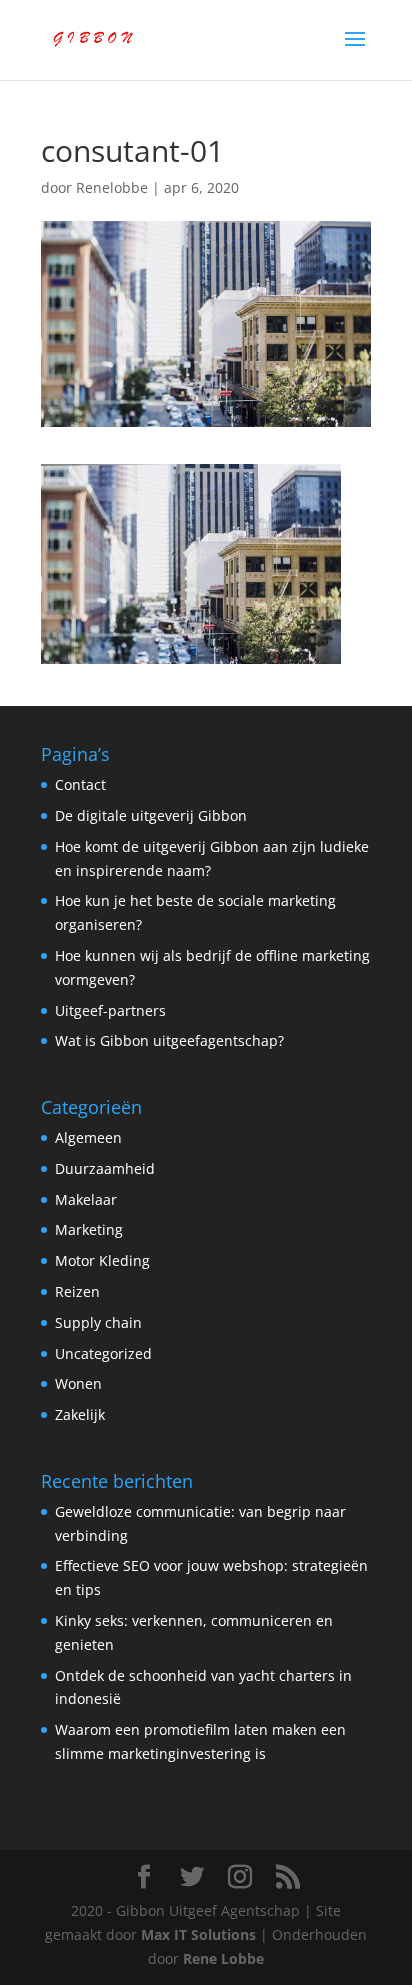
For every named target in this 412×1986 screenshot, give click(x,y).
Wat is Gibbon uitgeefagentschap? (169, 1040)
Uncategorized (103, 1353)
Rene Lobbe (223, 1958)
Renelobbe (112, 187)
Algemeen (88, 1137)
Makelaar (86, 1199)
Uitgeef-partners (110, 1010)
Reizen (77, 1291)
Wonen (78, 1383)
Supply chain (98, 1322)
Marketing (89, 1229)
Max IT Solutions (198, 1934)
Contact (80, 784)
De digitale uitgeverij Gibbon (151, 815)
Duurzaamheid (105, 1168)
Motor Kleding (102, 1260)
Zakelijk (80, 1414)
